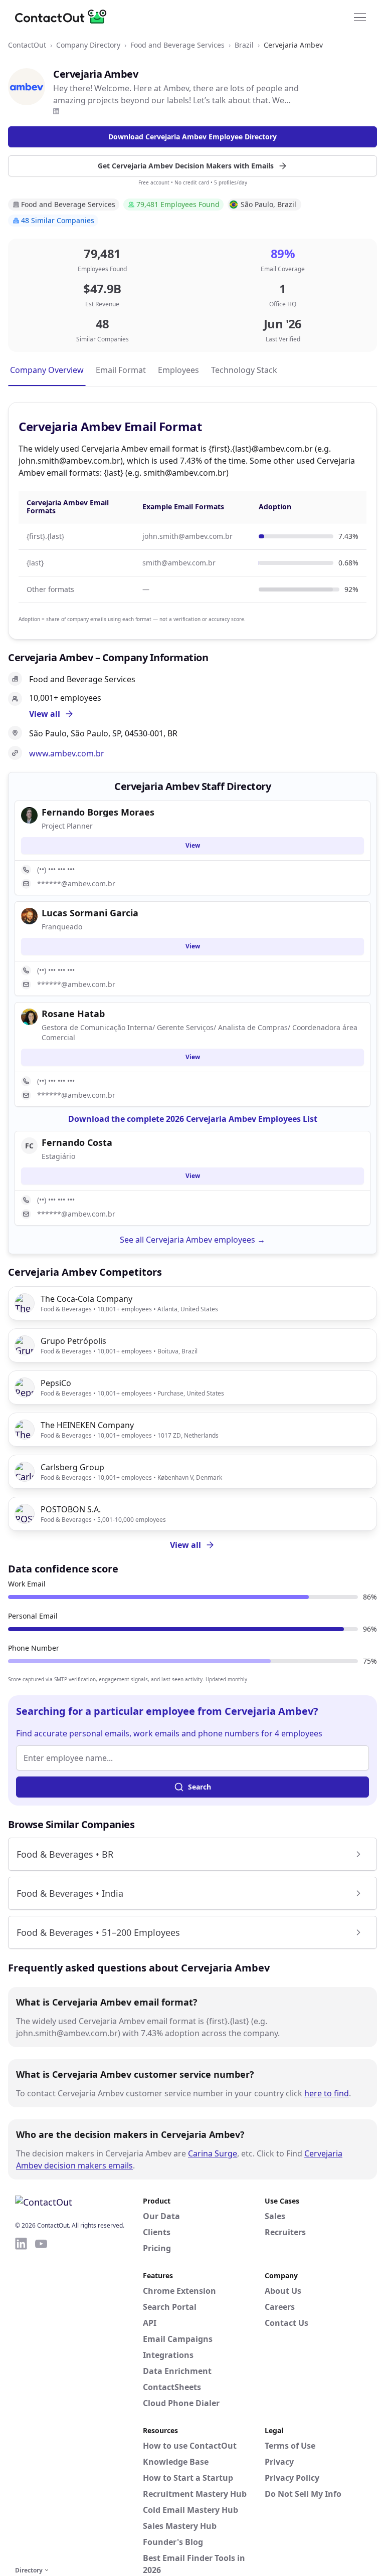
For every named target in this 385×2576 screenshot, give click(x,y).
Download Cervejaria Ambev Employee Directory (192, 137)
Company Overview (47, 370)
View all (185, 1545)
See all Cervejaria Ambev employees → (192, 1240)
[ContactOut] (64, 17)
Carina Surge (213, 2153)
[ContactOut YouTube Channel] (41, 2400)
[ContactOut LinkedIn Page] (21, 2400)
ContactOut (27, 45)
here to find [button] (327, 2093)
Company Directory (88, 45)
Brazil (244, 45)
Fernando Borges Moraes (98, 812)
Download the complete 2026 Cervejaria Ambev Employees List (193, 1119)
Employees (178, 370)
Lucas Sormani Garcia (90, 913)
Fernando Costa (77, 1142)
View (193, 845)
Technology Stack (244, 370)
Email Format (121, 370)
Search (200, 1787)
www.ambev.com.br (67, 753)
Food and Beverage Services (177, 45)
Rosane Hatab (73, 1014)
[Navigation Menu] (360, 17)
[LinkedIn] (56, 111)
